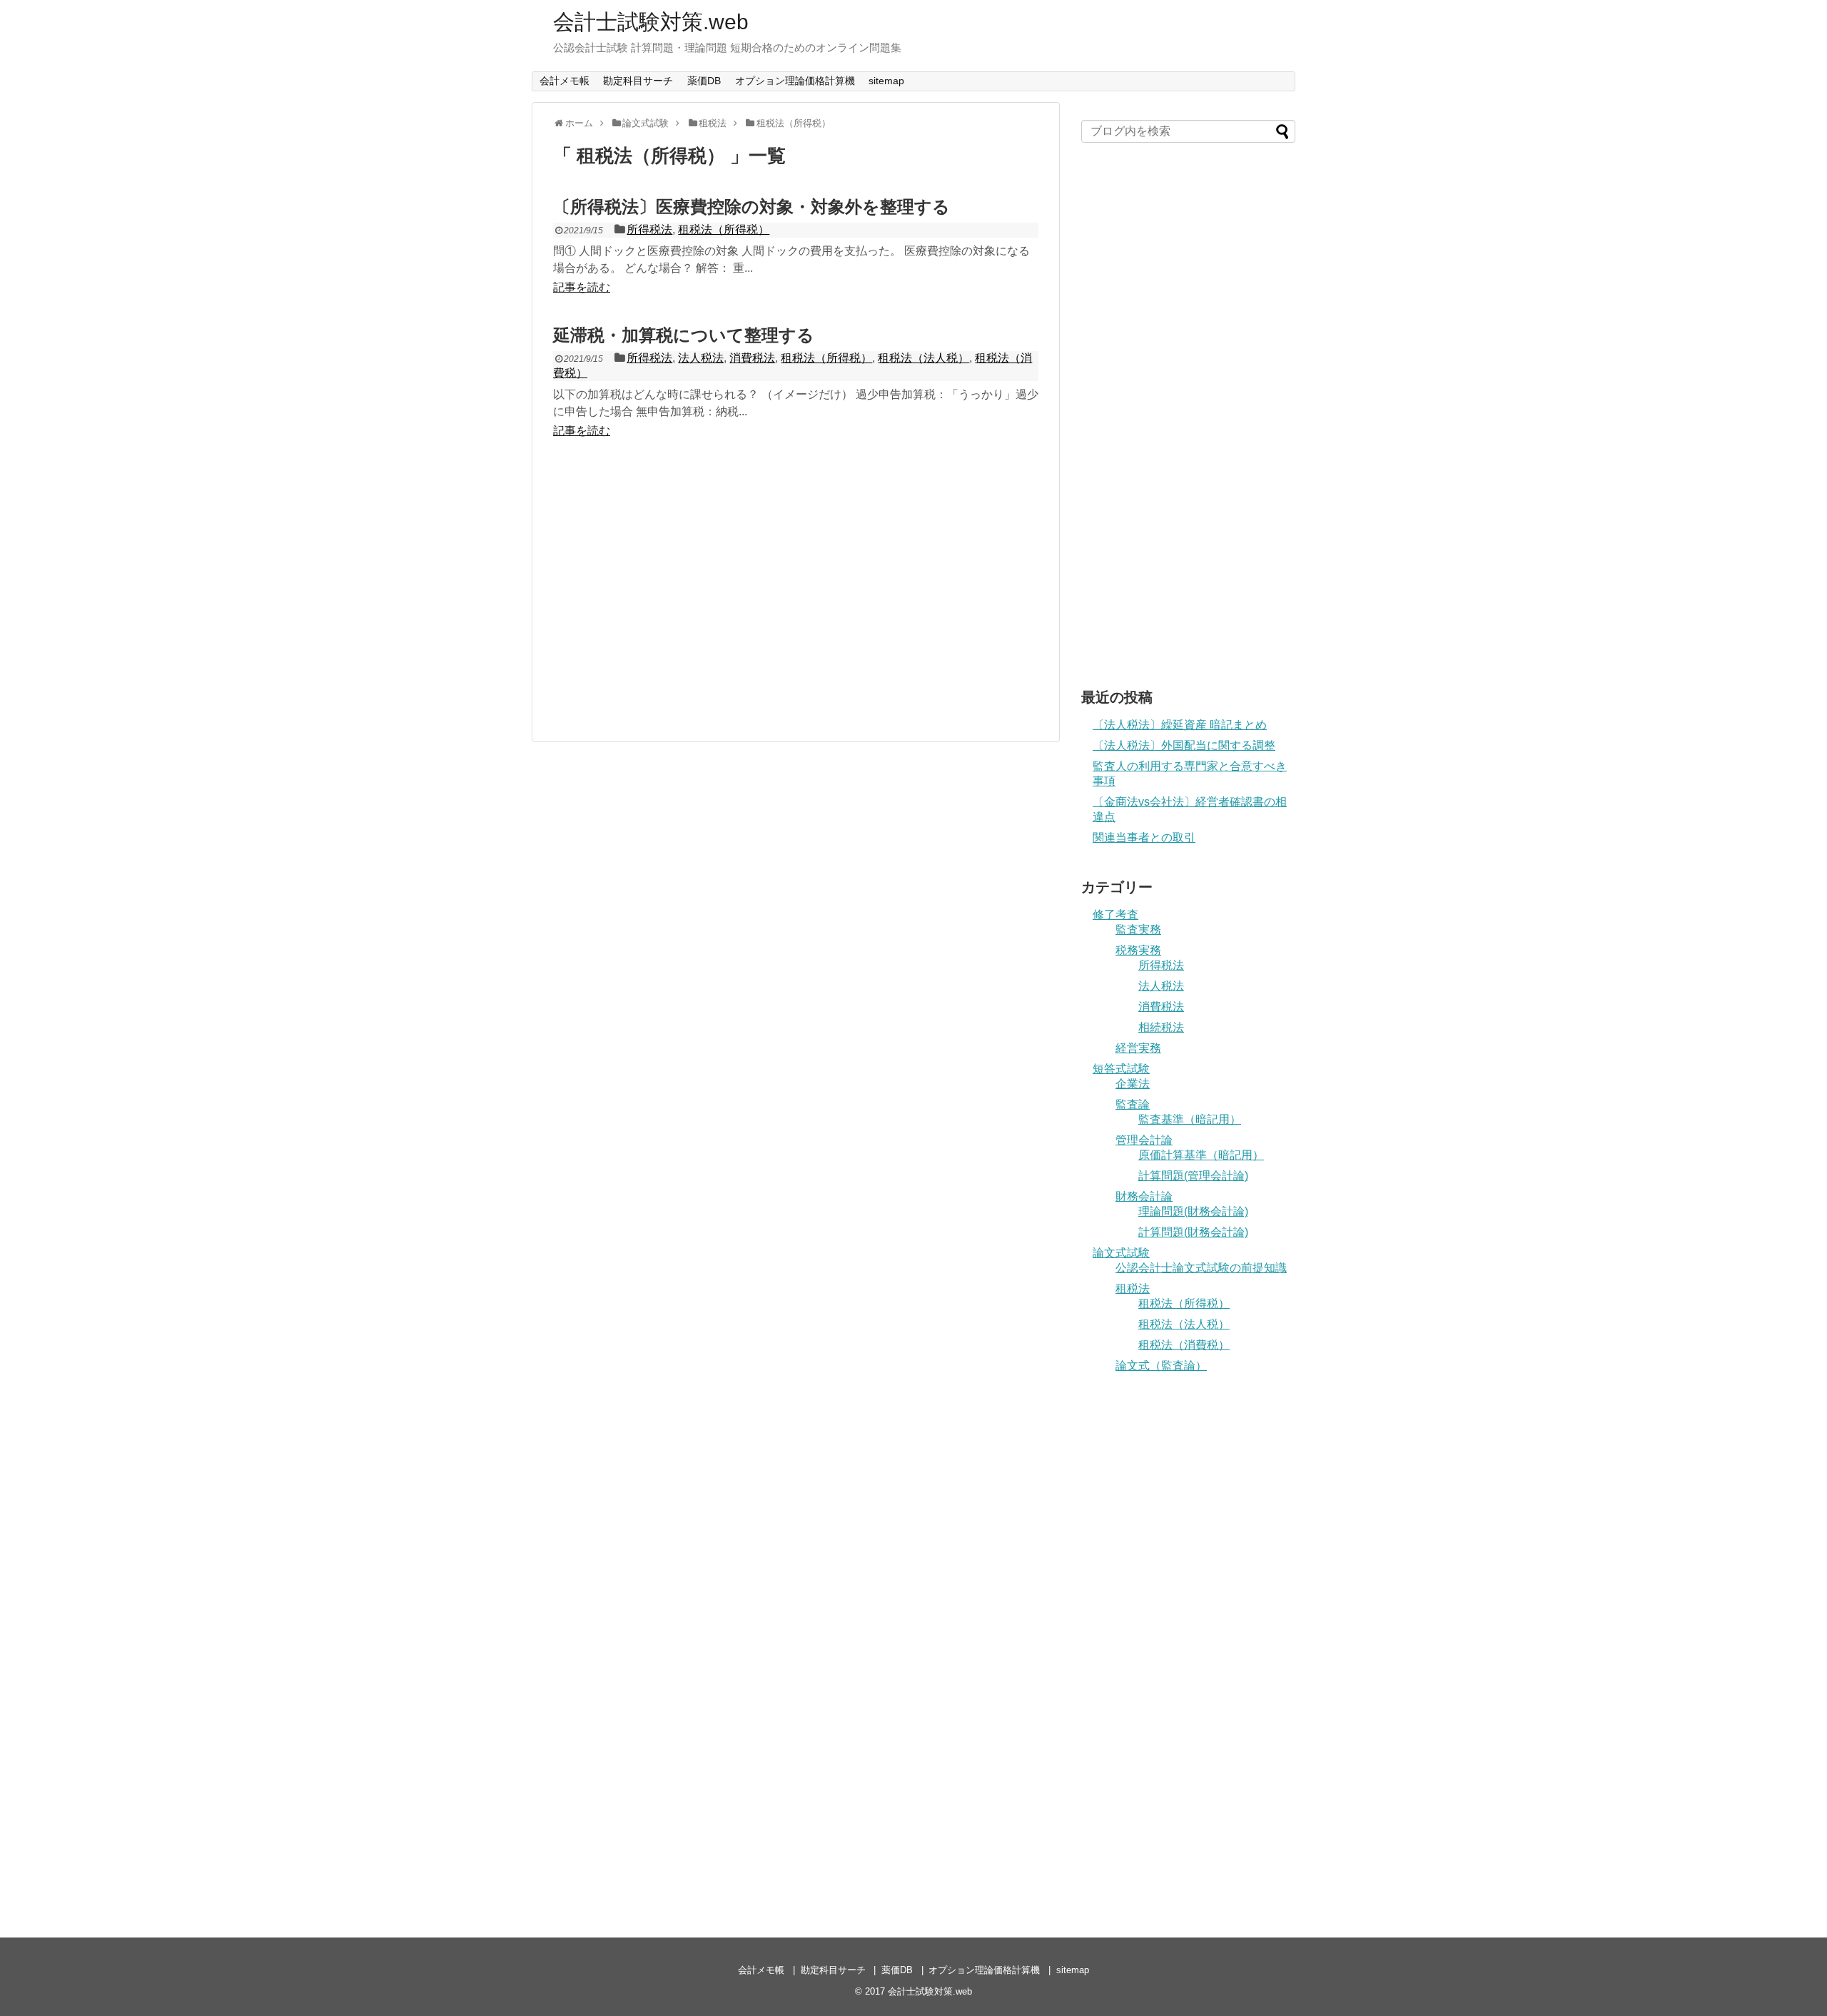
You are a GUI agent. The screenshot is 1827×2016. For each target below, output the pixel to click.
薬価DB (704, 81)
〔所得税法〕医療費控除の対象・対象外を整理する (751, 207)
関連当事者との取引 (1144, 837)
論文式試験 (1121, 1253)
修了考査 (1115, 915)
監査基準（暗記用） (1190, 1119)
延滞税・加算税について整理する (684, 335)
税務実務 (1138, 950)
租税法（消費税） (1184, 1345)
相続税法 (1161, 1027)
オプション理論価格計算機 (795, 81)
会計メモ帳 (565, 81)
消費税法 (752, 358)
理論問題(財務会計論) (1193, 1211)
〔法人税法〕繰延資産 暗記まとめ (1180, 725)
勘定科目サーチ (638, 81)
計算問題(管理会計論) (1193, 1176)
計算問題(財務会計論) (1193, 1232)
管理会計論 (1144, 1140)
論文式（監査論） (1161, 1366)
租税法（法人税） (923, 358)
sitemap (886, 81)
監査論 (1133, 1104)
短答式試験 (1121, 1069)
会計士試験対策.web (651, 22)
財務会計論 (1144, 1196)
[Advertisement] (796, 593)
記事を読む (582, 287)
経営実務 (1138, 1048)
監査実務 (1138, 930)
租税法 (1133, 1288)
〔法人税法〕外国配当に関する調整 (1184, 745)
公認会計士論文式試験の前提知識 (1201, 1268)
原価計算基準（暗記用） (1201, 1155)
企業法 (1133, 1084)
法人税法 (701, 358)
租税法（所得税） (724, 229)
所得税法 (649, 229)
